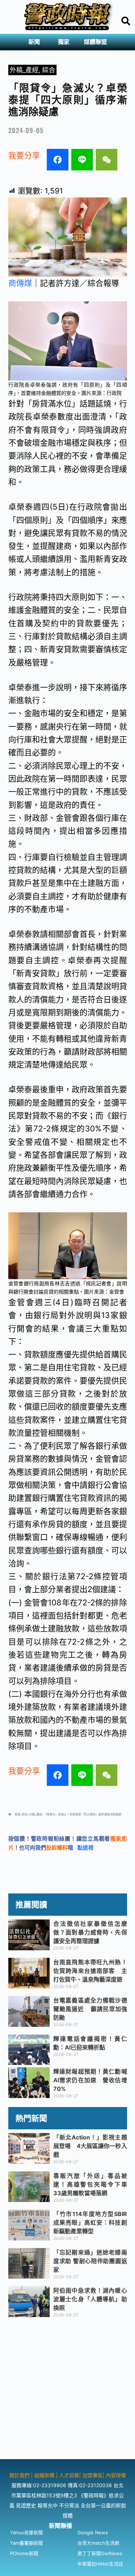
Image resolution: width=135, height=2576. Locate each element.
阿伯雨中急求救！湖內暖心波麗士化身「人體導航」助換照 (90, 2299)
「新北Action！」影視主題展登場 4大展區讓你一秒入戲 (90, 2146)
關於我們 (20, 2475)
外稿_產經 (24, 70)
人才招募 (69, 2475)
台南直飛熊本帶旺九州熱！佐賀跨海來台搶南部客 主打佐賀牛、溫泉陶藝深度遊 (90, 1971)
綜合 (49, 70)
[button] (36, 42)
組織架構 (44, 2475)
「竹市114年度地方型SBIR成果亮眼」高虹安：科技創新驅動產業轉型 (90, 2222)
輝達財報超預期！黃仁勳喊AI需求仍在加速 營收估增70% (90, 2080)
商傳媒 (20, 283)
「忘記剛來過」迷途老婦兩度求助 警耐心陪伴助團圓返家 (90, 2261)
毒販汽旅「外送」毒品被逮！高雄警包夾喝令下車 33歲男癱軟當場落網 (93, 2184)
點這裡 (85, 1848)
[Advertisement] (67, 2392)
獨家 (64, 42)
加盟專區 (93, 2475)
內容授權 (116, 2475)
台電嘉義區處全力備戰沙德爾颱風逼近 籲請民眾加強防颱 (90, 2009)
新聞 (34, 42)
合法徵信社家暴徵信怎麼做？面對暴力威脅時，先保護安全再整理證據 (90, 1932)
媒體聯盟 (95, 42)
